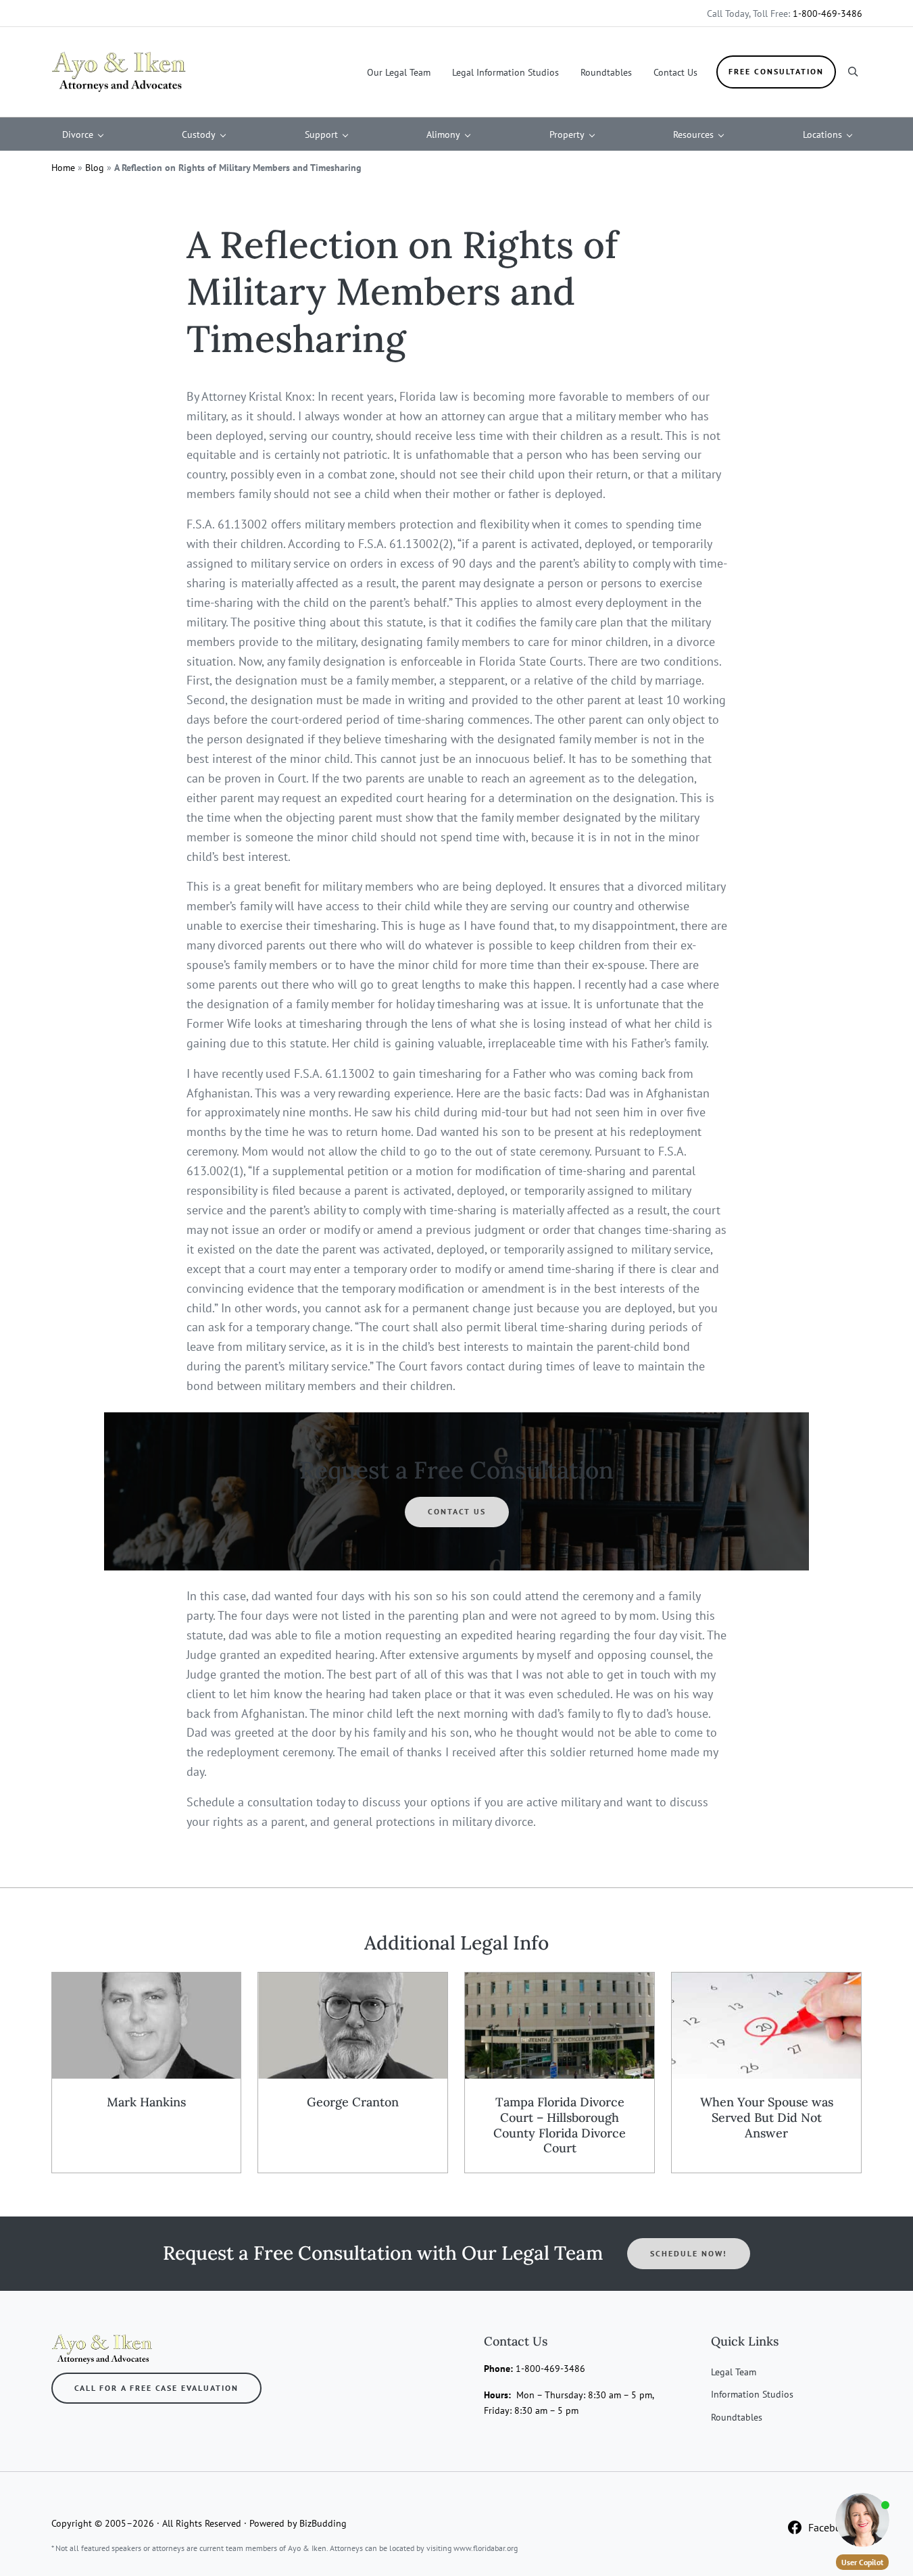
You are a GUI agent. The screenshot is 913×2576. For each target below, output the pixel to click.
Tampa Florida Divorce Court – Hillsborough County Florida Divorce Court (560, 2125)
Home (63, 167)
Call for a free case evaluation (156, 2388)
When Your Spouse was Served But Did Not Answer (767, 2118)
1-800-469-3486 (828, 13)
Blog (95, 167)
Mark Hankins (146, 2102)
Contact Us (457, 1511)
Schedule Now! (689, 2253)
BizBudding (323, 2523)
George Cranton (353, 2102)
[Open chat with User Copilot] (862, 2520)
